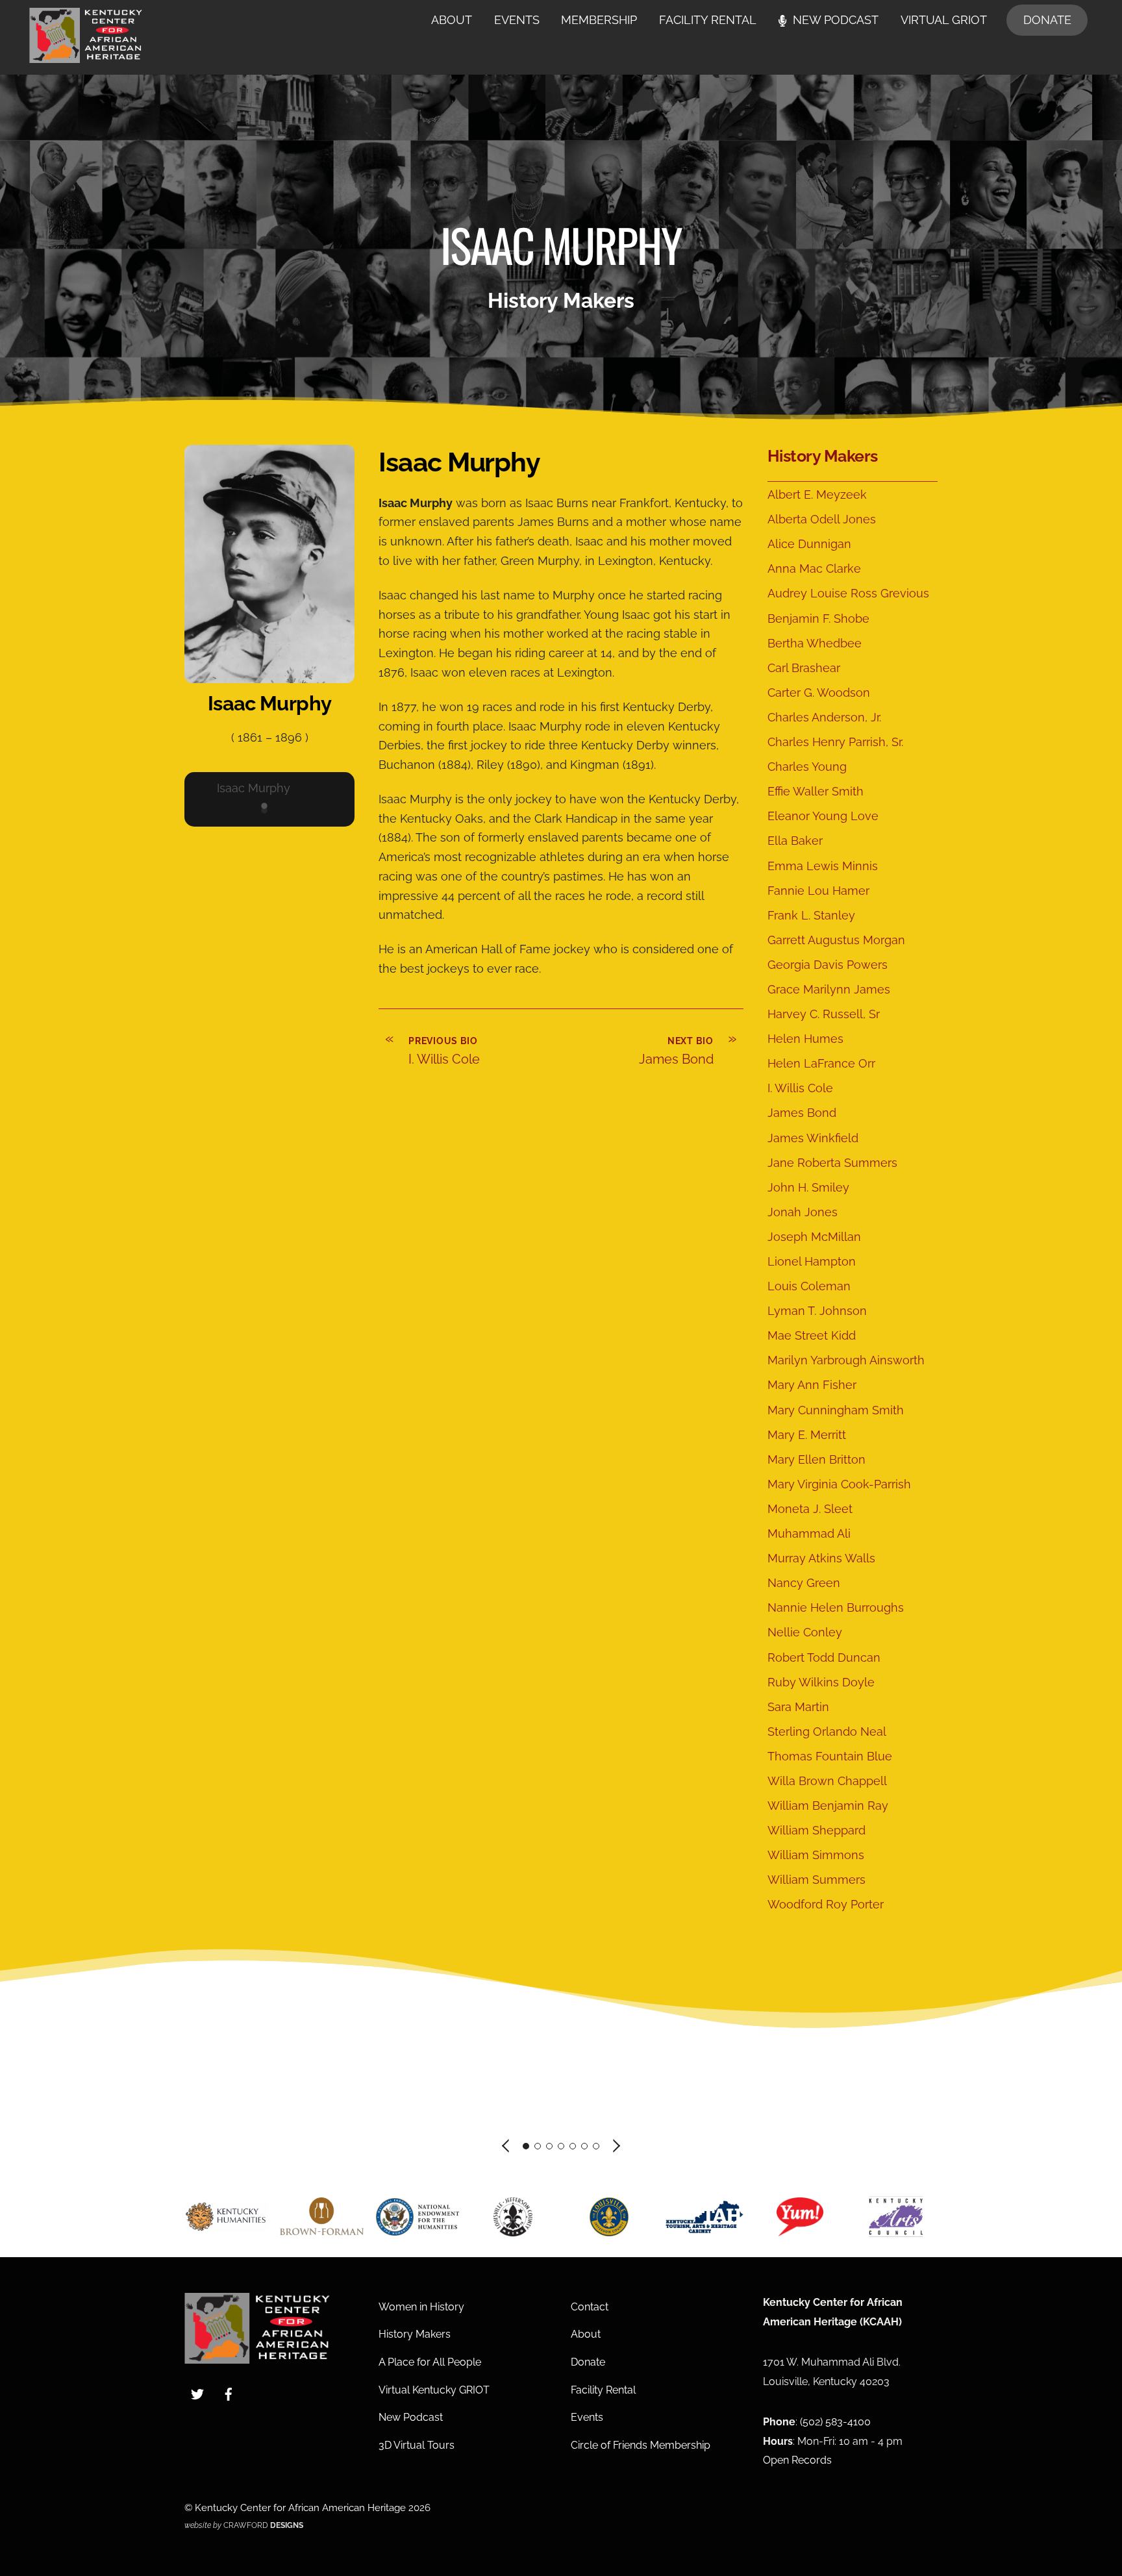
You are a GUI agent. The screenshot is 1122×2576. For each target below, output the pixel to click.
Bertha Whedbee (815, 643)
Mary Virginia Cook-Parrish (839, 1484)
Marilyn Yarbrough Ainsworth (846, 1360)
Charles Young (807, 767)
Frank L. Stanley (811, 915)
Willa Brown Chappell (827, 1781)
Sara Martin (798, 1707)
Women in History (421, 2307)
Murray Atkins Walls (821, 1558)
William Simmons (816, 1855)
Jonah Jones (803, 1212)
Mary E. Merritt (807, 1435)
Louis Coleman (809, 1286)
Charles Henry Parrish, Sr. (835, 742)
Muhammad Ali (809, 1533)
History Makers (823, 456)
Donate (1047, 20)
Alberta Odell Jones (822, 519)
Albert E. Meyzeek (817, 494)
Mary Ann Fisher (812, 1385)
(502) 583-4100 (835, 2422)
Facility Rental (708, 20)
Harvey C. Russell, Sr (824, 1014)
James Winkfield (813, 1138)
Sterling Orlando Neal (827, 1732)
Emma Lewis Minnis (823, 866)
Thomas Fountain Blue (830, 1756)
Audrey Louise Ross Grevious (848, 593)
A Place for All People (430, 2362)
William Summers (817, 1880)
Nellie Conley (805, 1632)
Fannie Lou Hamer (818, 891)
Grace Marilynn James (829, 989)
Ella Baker (795, 841)
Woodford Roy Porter (826, 1904)
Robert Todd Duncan (824, 1657)
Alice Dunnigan (809, 544)
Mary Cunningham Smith (836, 1410)
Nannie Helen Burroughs (836, 1607)
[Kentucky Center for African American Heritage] (86, 56)
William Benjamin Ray (828, 1806)
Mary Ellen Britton (817, 1459)
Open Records (797, 2460)
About (452, 20)
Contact (590, 2307)
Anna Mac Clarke (814, 569)
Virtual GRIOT (944, 20)
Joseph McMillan (814, 1237)
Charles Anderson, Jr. (824, 717)
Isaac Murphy (254, 788)
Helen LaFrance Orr (821, 1063)
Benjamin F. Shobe (818, 619)
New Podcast (834, 20)
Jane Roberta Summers (832, 1163)
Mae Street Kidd (812, 1335)
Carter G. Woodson (819, 693)
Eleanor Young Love (823, 816)
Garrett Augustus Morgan (836, 940)
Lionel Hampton (812, 1261)
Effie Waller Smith (816, 791)
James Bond (802, 1113)
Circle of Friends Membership (641, 2445)
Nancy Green (804, 1583)
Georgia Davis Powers (828, 965)
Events (517, 20)
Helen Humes (805, 1039)
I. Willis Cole (800, 1088)
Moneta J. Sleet (810, 1509)
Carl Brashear (804, 668)
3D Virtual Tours (417, 2445)
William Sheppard (817, 1830)
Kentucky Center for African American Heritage (300, 2507)
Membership (599, 20)
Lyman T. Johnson (817, 1311)
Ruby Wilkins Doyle (821, 1682)
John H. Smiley (808, 1187)
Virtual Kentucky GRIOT (434, 2390)
